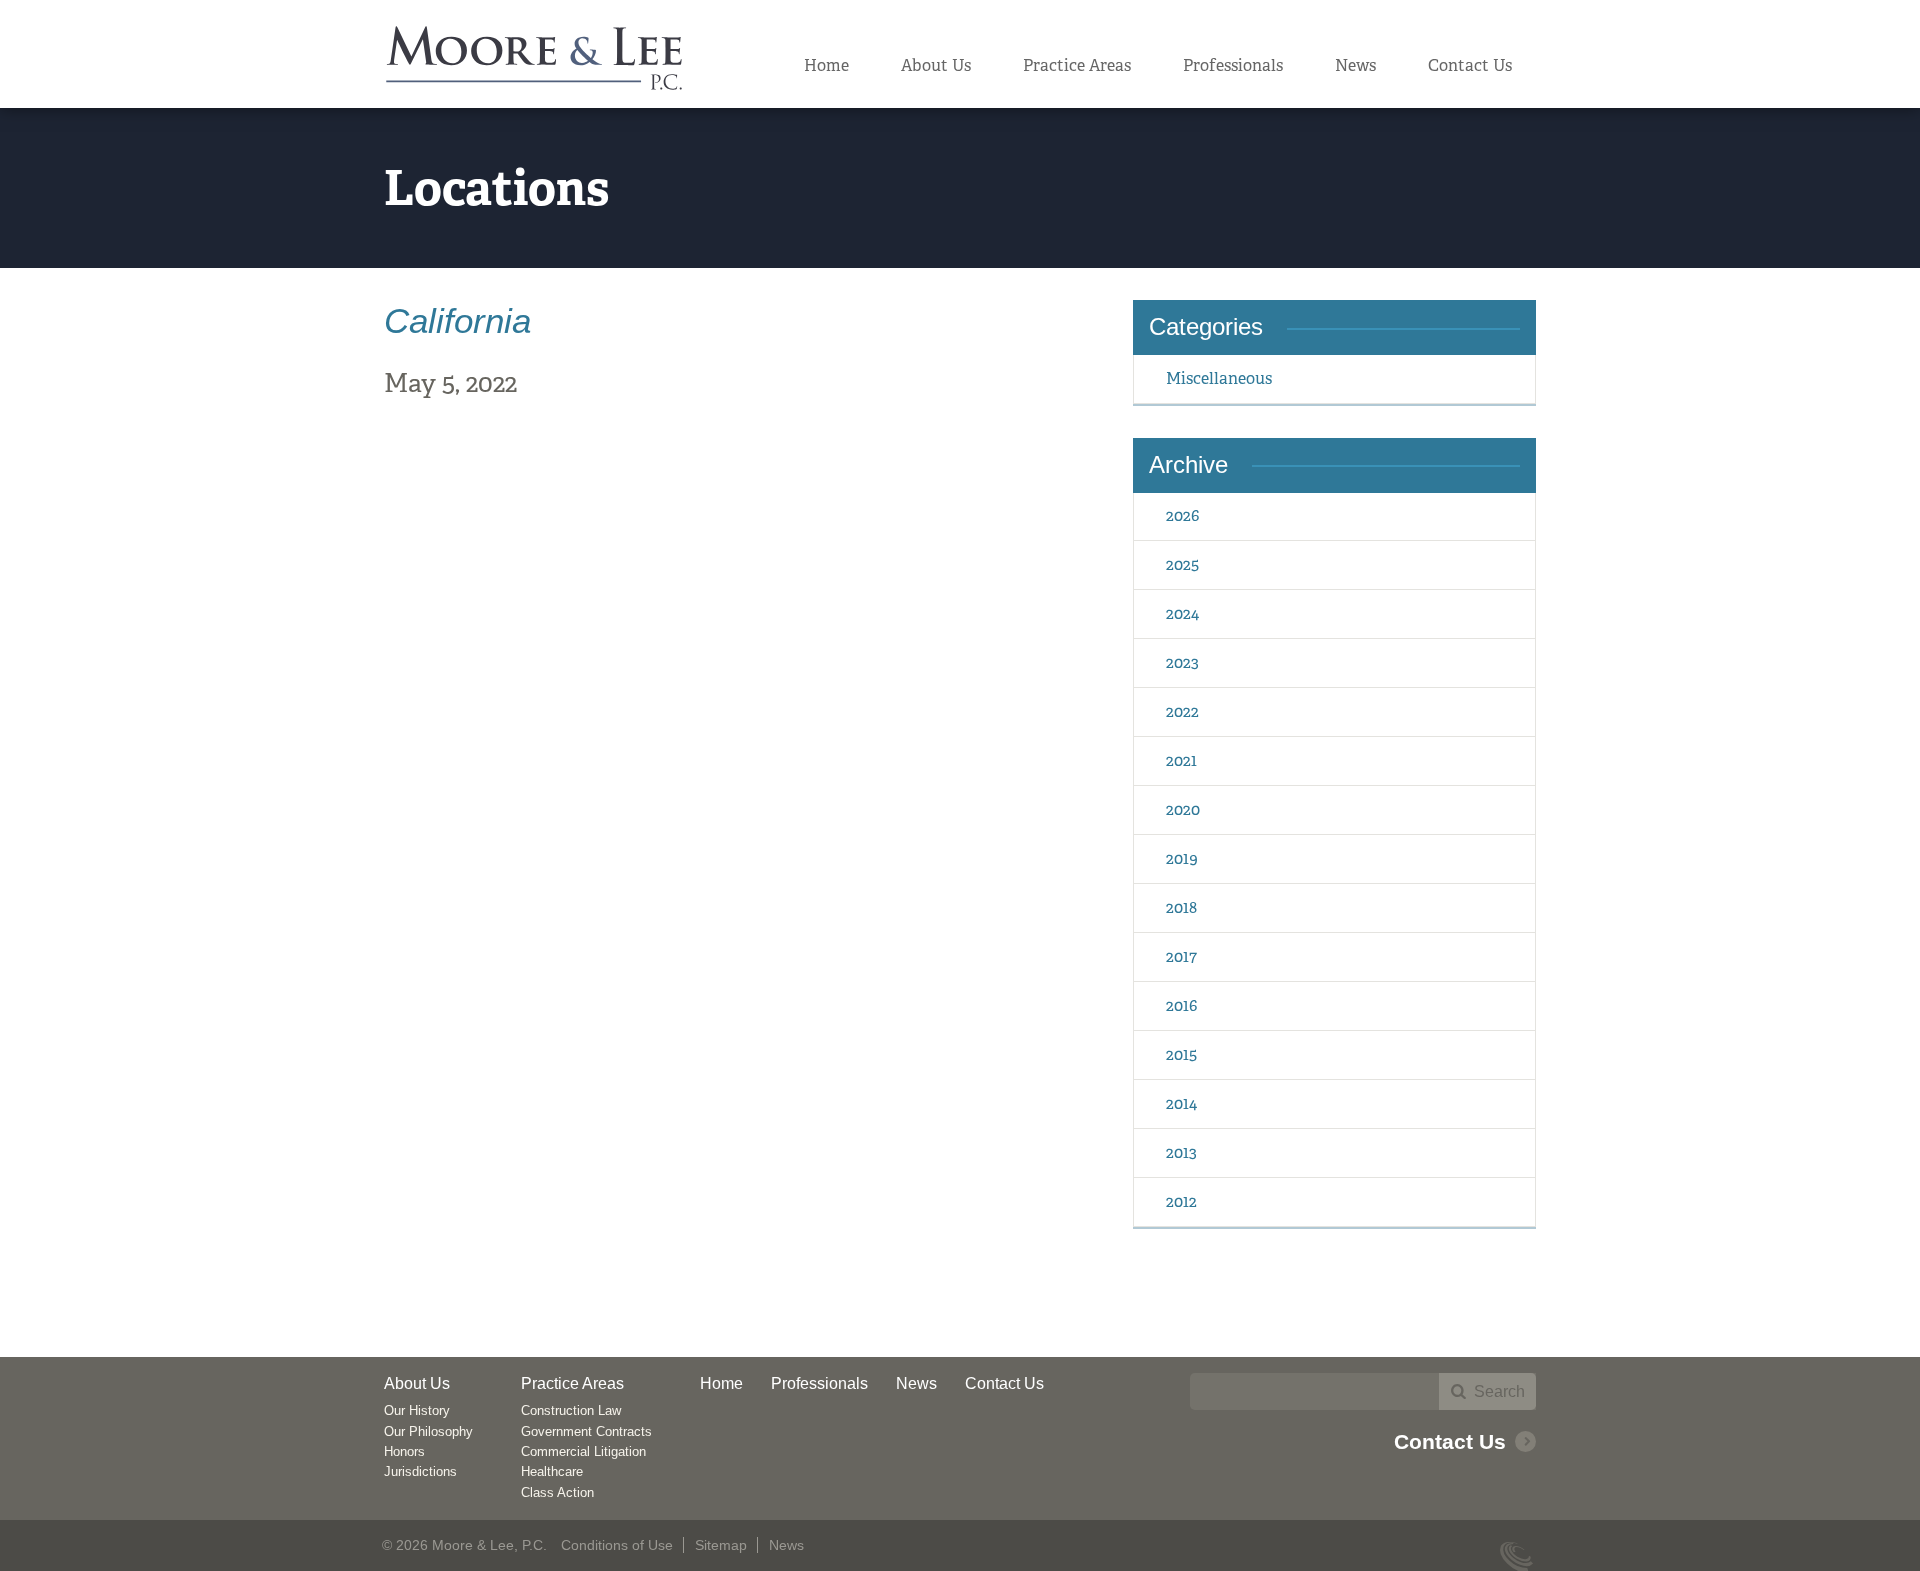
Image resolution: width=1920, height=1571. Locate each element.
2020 (1183, 809)
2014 (1181, 1103)
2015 (1181, 1054)
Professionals (1233, 65)
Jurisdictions (420, 1471)
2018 (1181, 907)
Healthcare (552, 1471)
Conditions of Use (617, 1545)
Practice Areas (1077, 65)
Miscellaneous (1219, 378)
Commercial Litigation (583, 1451)
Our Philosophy (428, 1431)
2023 (1182, 662)
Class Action (557, 1492)
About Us (936, 65)
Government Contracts (586, 1431)
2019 (1182, 858)
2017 (1181, 956)
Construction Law (571, 1410)
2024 (1182, 613)
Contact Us (1470, 65)
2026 (1182, 515)
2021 (1181, 760)
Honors (404, 1451)
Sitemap (721, 1545)
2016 (1181, 1005)
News (1355, 65)
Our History (417, 1410)
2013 (1181, 1152)
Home (826, 65)
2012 (1181, 1201)
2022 (1182, 711)
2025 (1182, 564)
